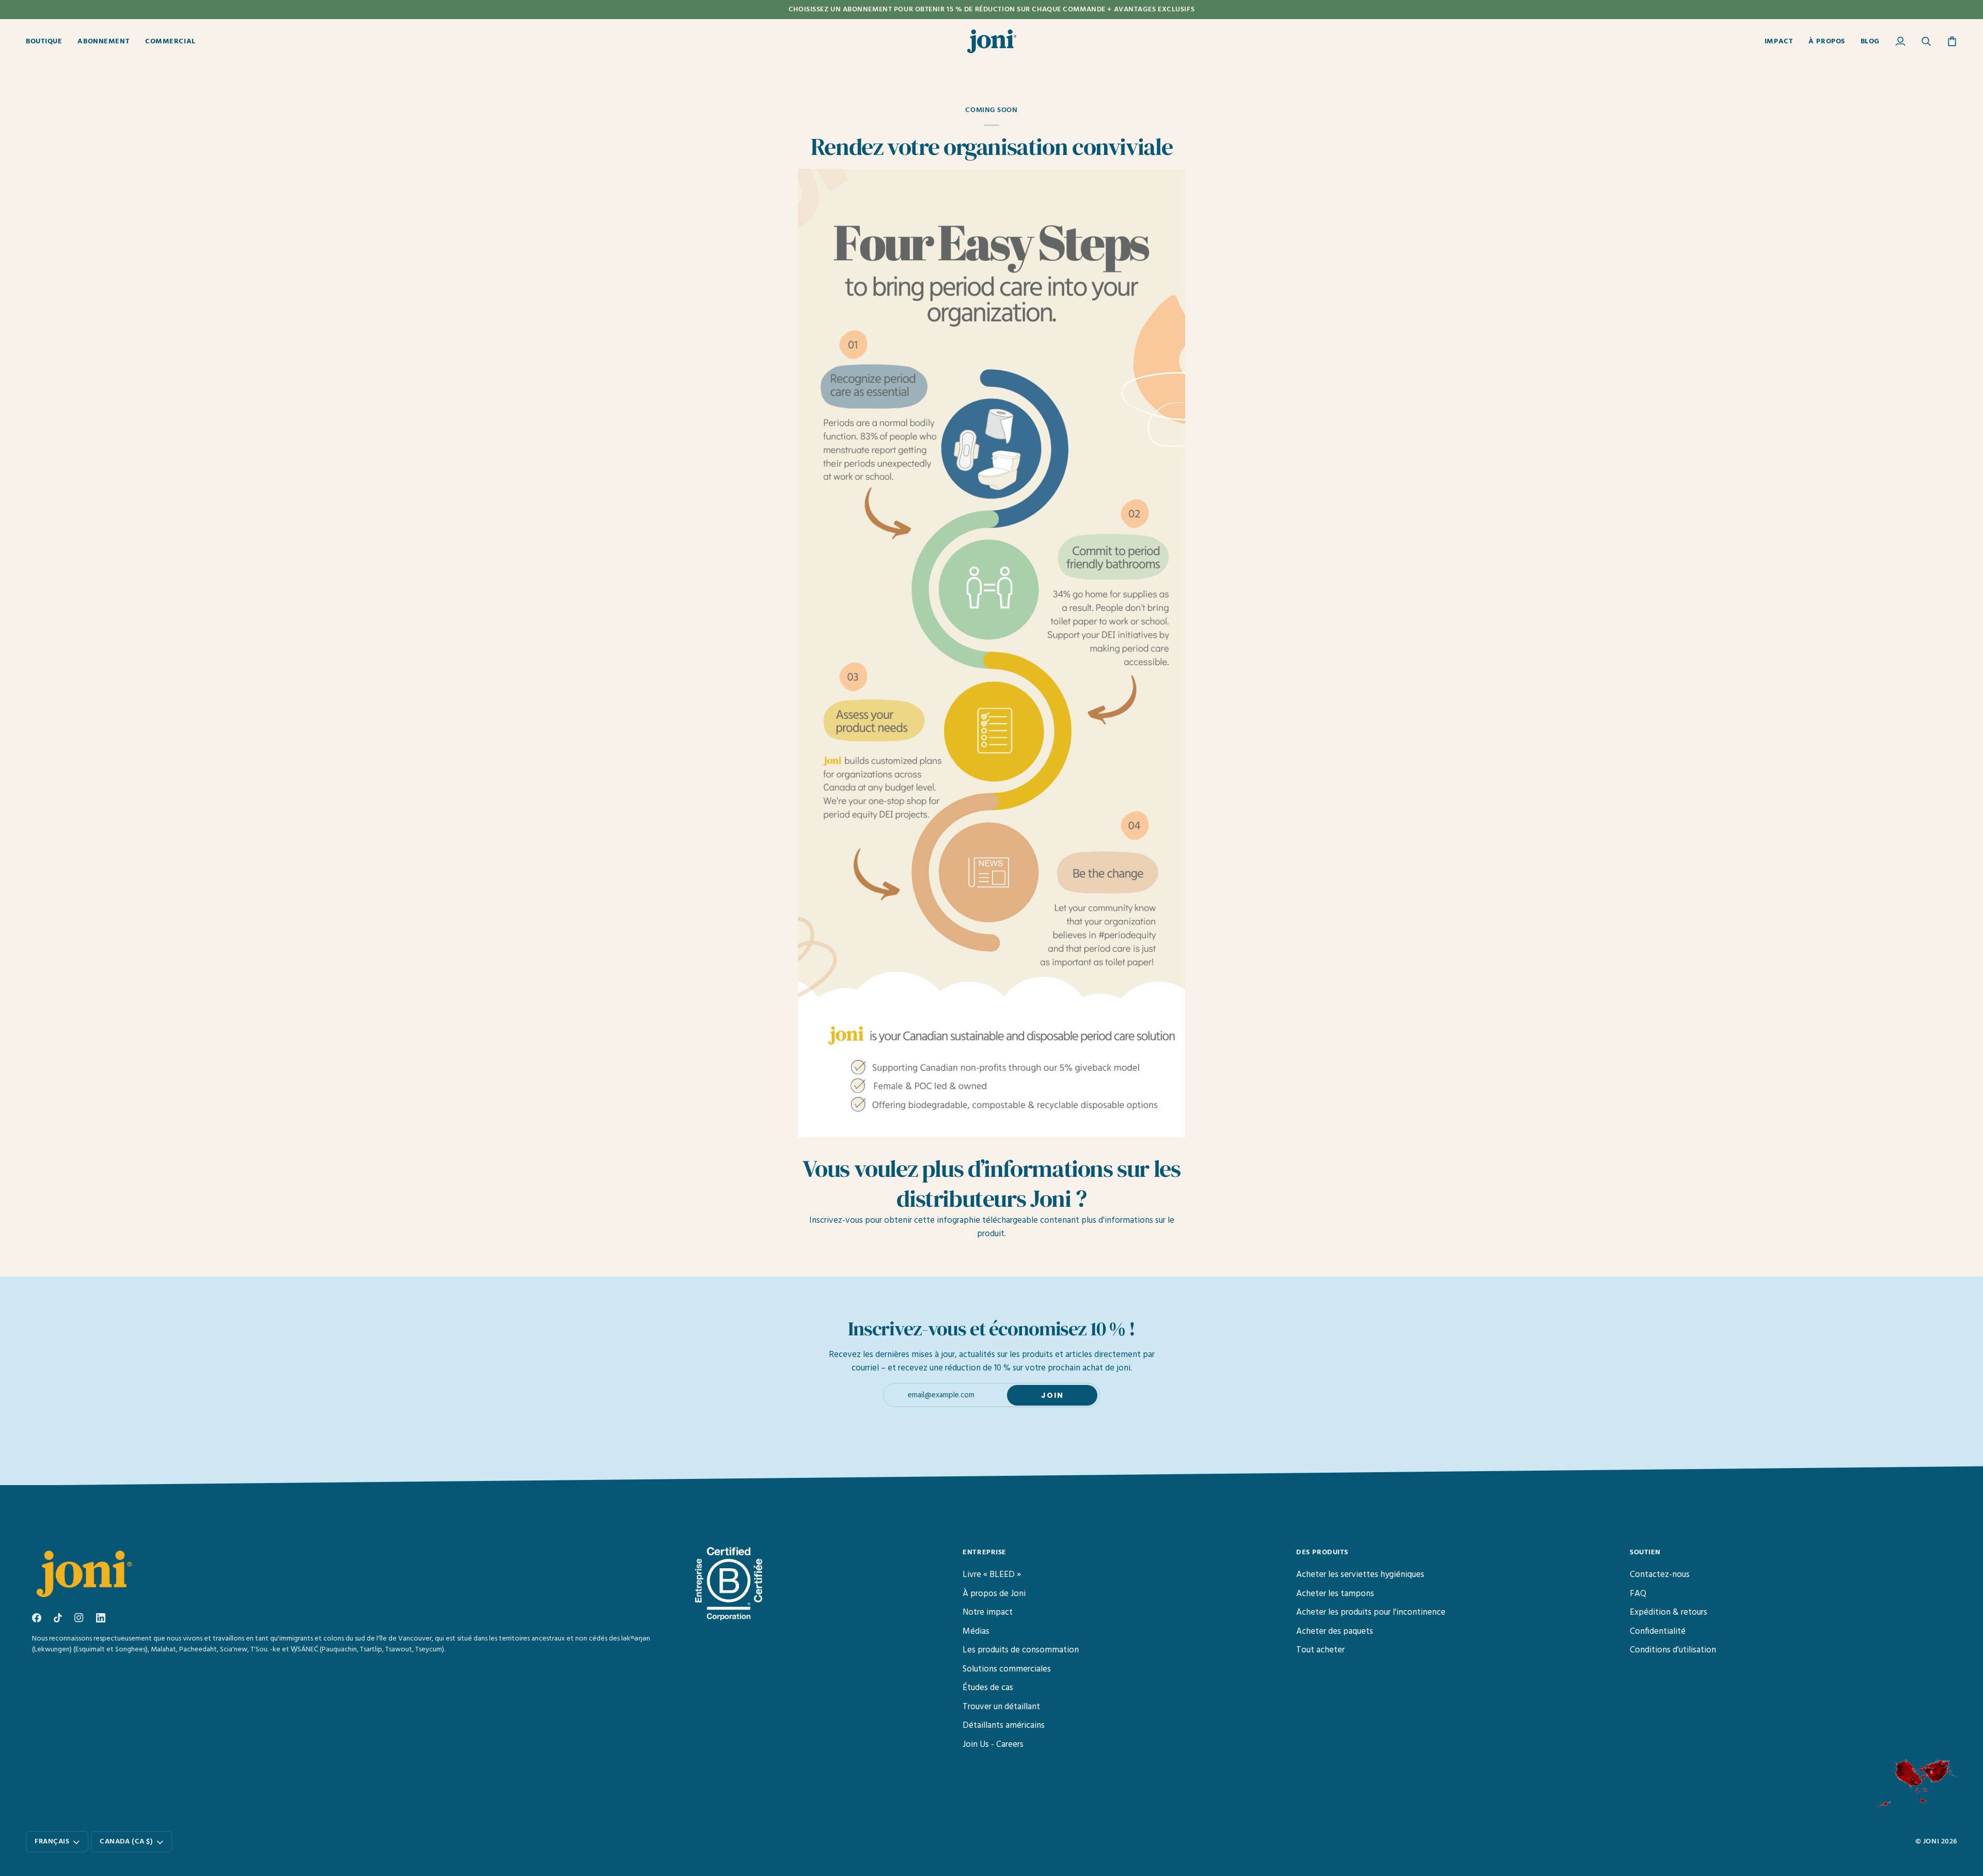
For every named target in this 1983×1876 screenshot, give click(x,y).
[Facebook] (37, 1618)
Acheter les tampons (1335, 1594)
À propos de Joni (994, 1594)
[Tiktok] (58, 1618)
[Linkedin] (101, 1618)
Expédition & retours (1669, 1612)
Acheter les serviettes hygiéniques (1360, 1575)
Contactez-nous (1660, 1575)
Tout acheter (1320, 1650)
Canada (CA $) (126, 1842)
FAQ (1638, 1594)
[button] (48, 41)
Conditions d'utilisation (1673, 1650)
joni (1931, 1842)
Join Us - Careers (993, 1745)
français (52, 1842)
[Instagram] (79, 1618)
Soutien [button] (1645, 1552)
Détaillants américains (1004, 1725)
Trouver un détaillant (1001, 1707)
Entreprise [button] (985, 1552)
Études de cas (988, 1688)
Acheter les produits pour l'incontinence (1371, 1612)
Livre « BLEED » (992, 1575)
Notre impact (988, 1612)
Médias (976, 1631)
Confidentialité (1658, 1631)
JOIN (1052, 1395)
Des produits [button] (1322, 1552)
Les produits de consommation (1021, 1650)
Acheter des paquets (1335, 1631)
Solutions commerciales (1007, 1669)
